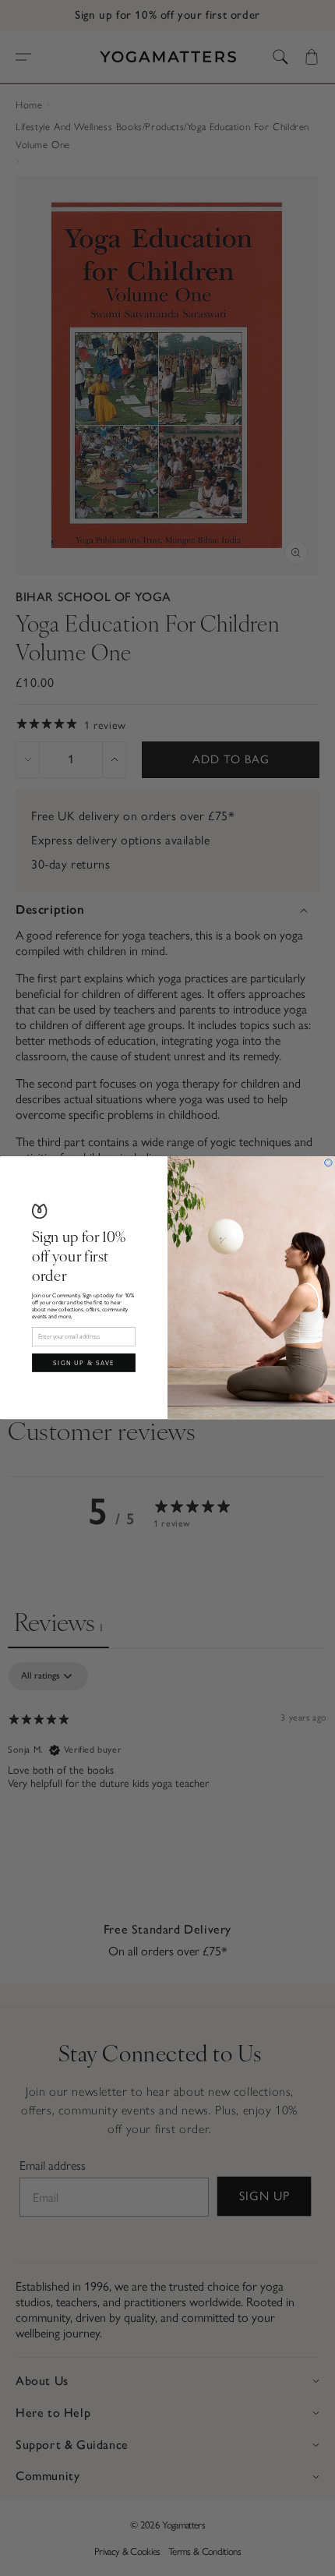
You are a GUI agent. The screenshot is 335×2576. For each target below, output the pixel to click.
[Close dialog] (329, 1163)
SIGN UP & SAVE (84, 1362)
